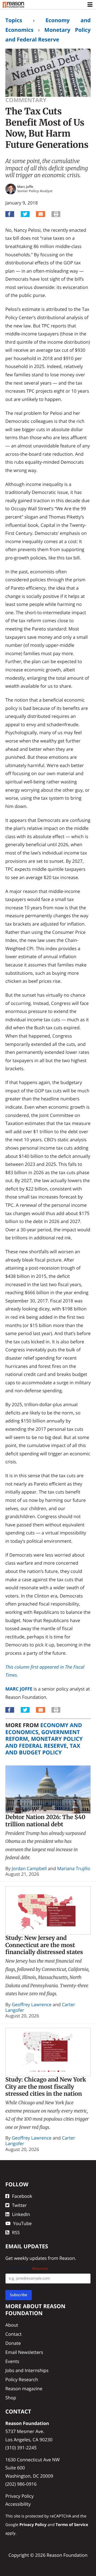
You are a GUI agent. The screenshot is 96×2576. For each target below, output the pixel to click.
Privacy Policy (19, 2496)
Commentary (26, 100)
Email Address (27, 2268)
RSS (16, 2232)
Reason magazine (24, 2389)
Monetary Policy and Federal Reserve (44, 1742)
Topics (14, 20)
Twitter (19, 2205)
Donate (13, 2343)
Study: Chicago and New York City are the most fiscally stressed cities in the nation (46, 2087)
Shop (11, 2398)
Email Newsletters (24, 2352)
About (12, 2325)
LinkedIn (21, 2214)
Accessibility (18, 2504)
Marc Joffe (19, 1689)
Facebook (22, 2196)
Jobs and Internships (27, 2370)
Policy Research (22, 2379)
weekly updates (30, 2258)
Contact (13, 2334)
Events (12, 2361)
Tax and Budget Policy (43, 1749)
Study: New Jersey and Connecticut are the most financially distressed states (44, 1945)
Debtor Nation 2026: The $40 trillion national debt (45, 1821)
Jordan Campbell (29, 1868)
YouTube (22, 2223)
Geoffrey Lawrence (32, 2004)
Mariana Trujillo (74, 1868)
